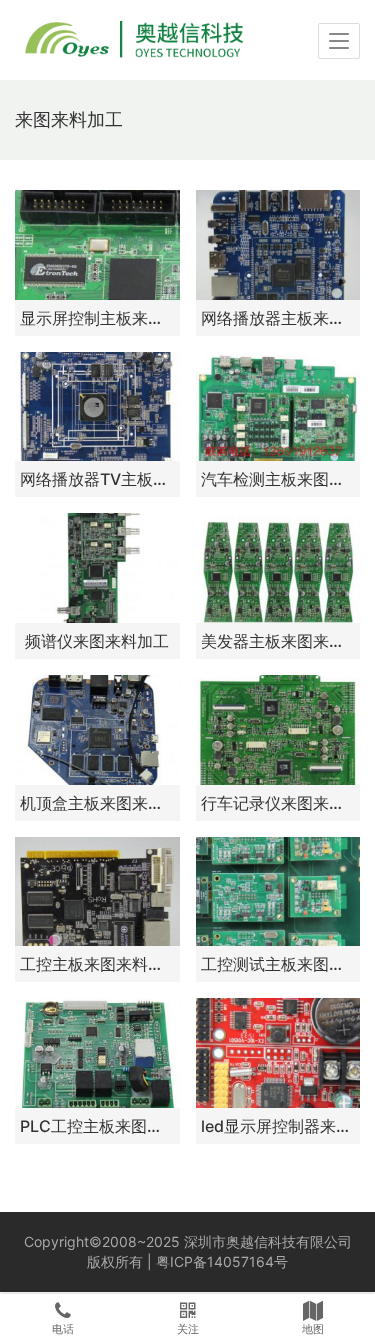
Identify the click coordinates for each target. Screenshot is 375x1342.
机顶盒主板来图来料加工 (97, 803)
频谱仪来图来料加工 (97, 641)
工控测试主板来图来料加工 (278, 964)
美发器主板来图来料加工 (278, 641)
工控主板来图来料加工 (97, 964)
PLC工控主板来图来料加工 (97, 1126)
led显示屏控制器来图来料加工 (278, 1126)
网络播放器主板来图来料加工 (278, 318)
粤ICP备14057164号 (222, 1261)
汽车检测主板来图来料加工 (278, 479)
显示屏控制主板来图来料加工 (97, 318)
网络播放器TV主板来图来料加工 (97, 479)
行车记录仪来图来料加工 (278, 803)
